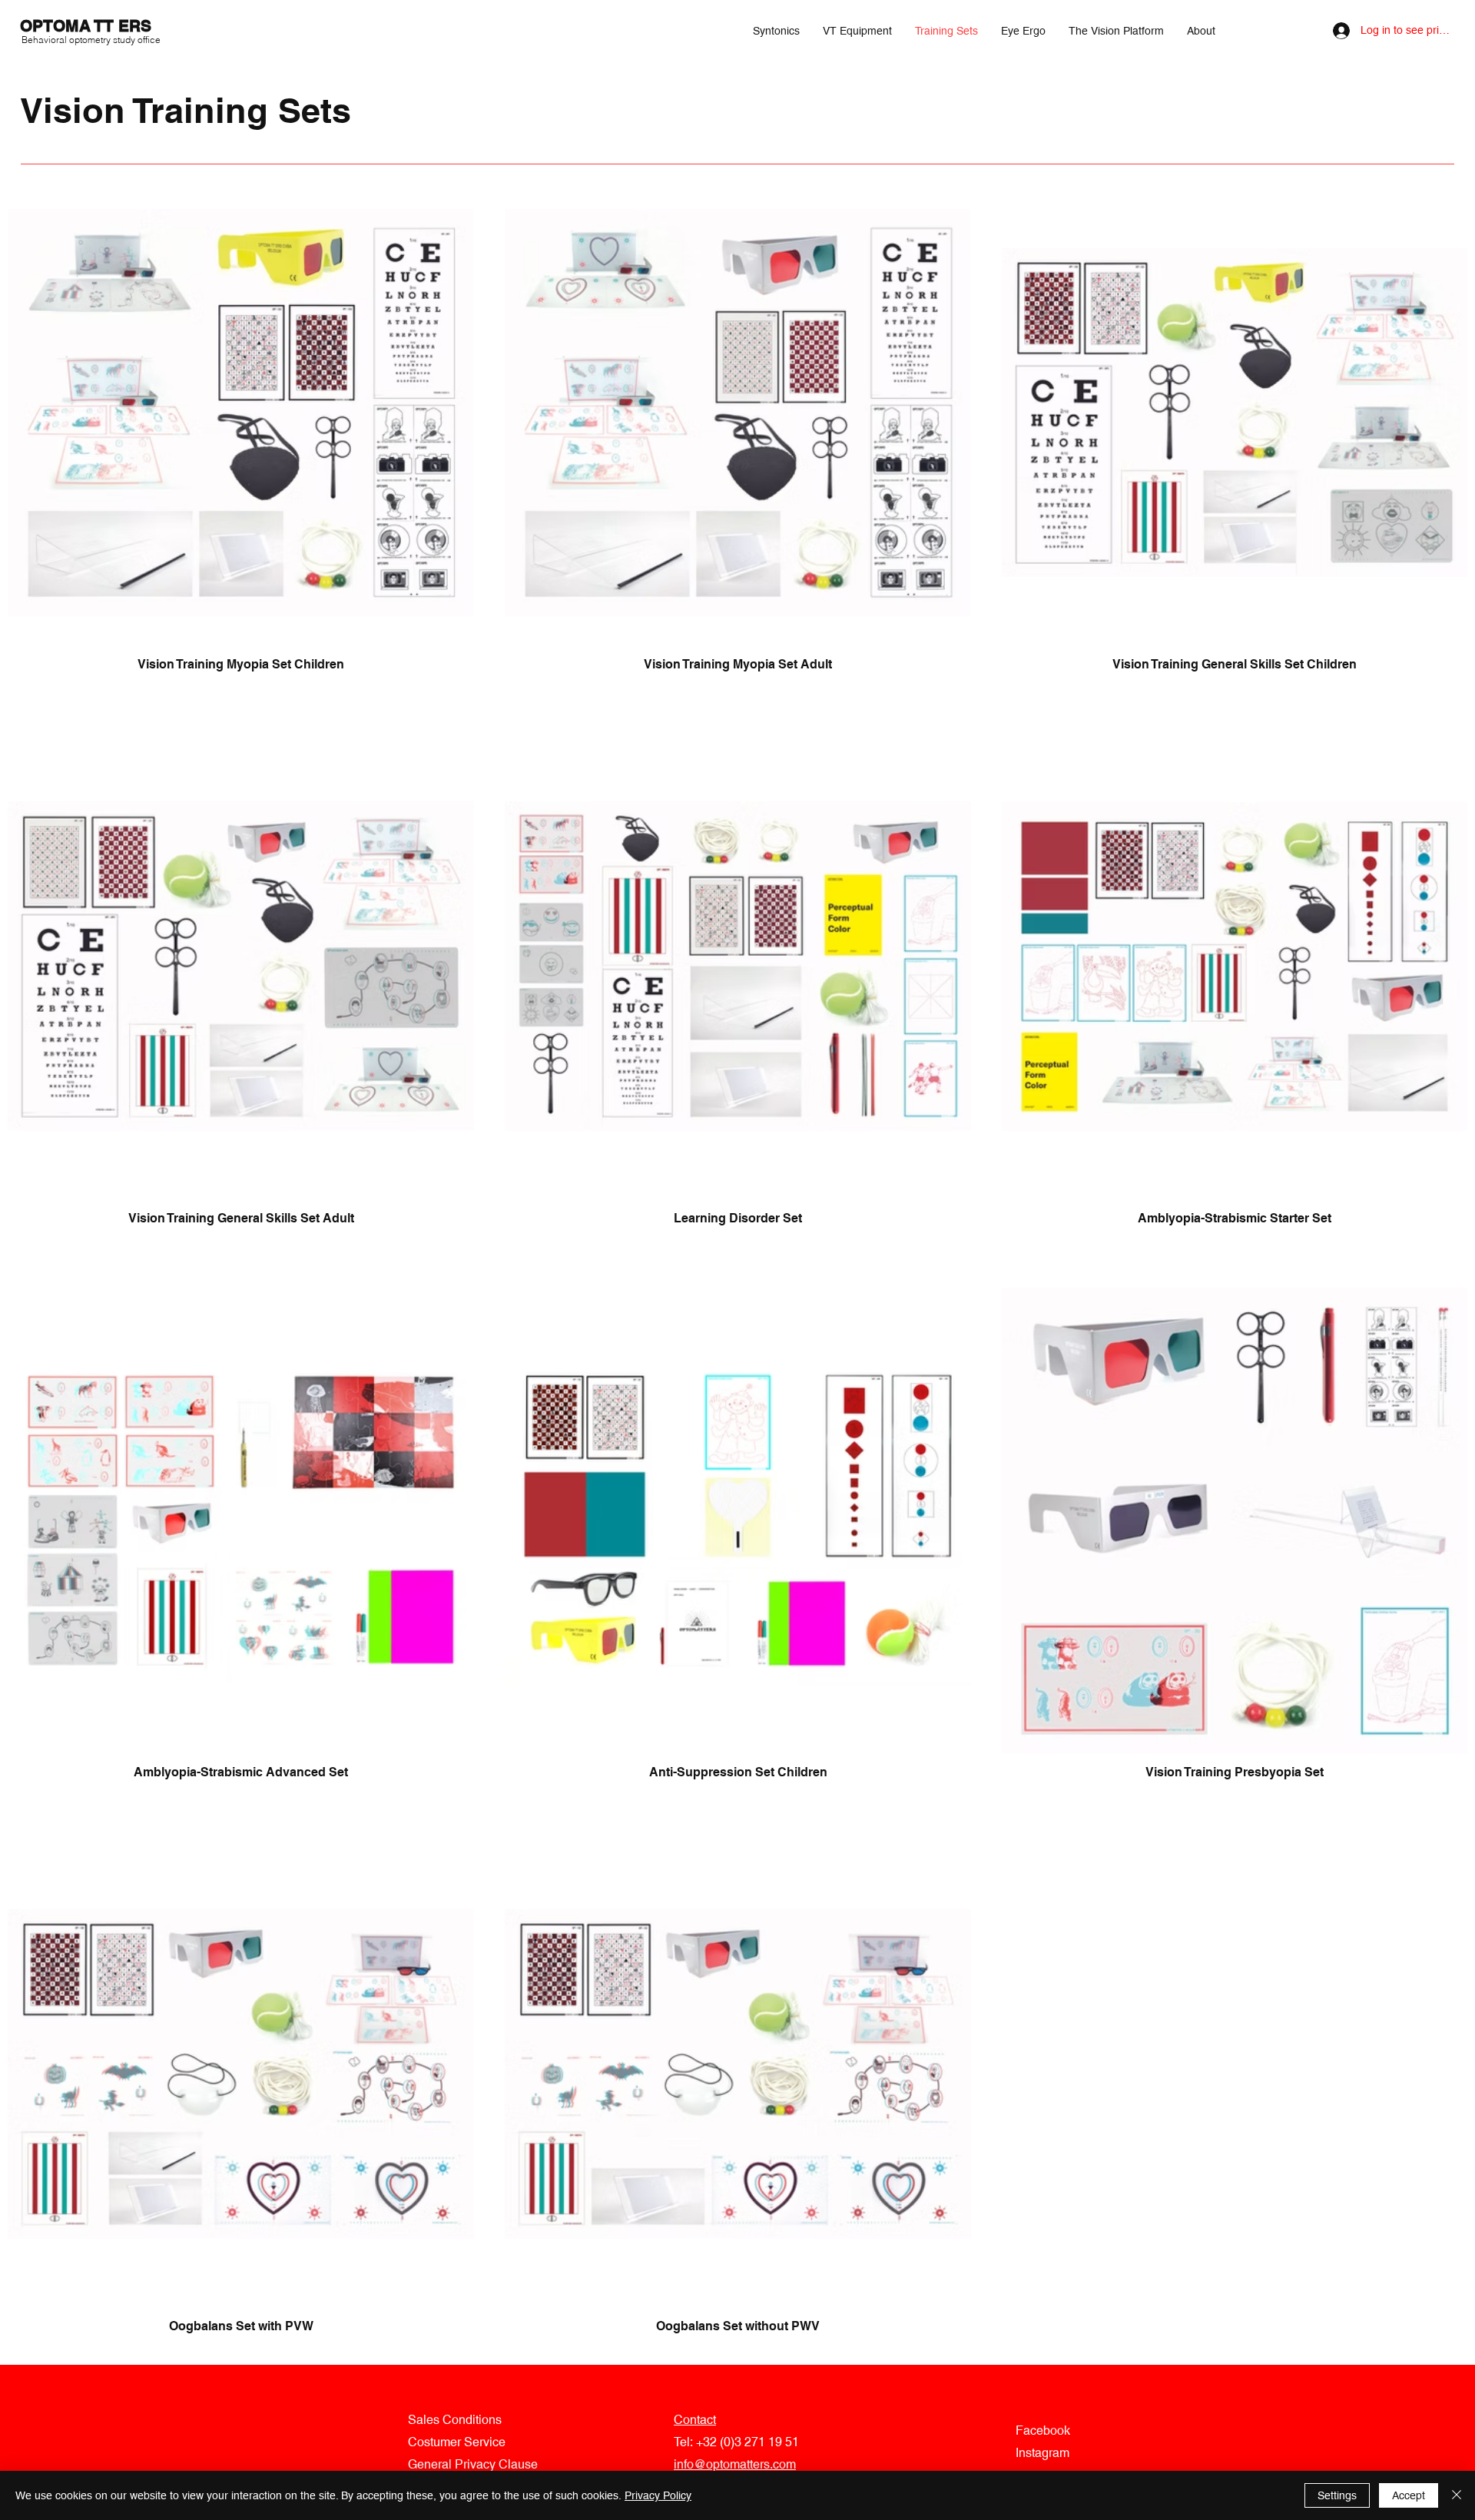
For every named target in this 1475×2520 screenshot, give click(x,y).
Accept (1409, 2495)
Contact (695, 2420)
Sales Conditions (455, 2420)
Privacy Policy (658, 2495)
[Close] (1457, 2495)
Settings (1337, 2495)
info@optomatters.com (735, 2464)
